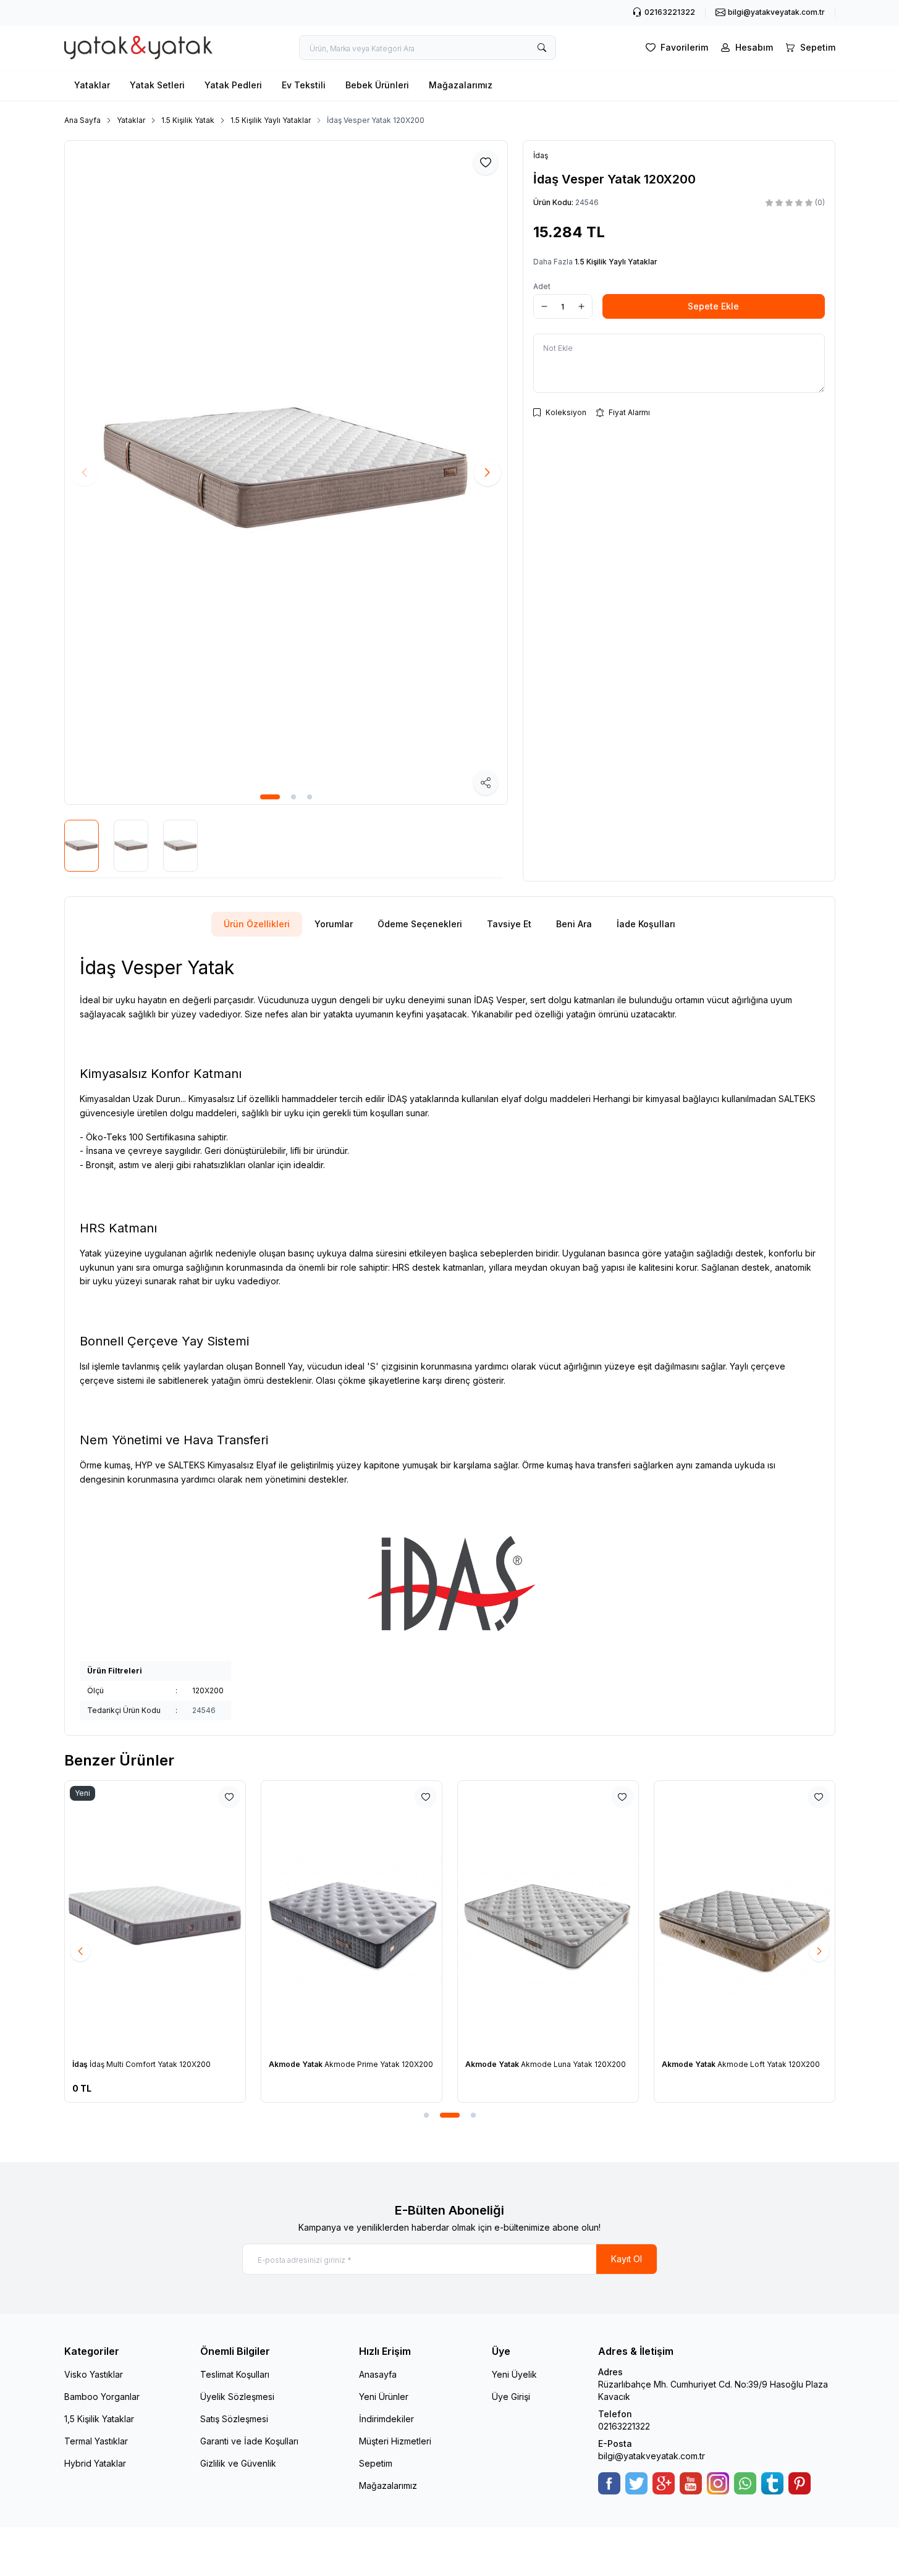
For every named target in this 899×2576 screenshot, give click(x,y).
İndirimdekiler (386, 2419)
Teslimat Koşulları (235, 2374)
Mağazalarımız (461, 85)
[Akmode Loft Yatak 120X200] (745, 1916)
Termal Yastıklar (96, 2441)
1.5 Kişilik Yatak (188, 120)
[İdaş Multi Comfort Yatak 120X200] (155, 1916)
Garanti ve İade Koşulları (249, 2441)
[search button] (542, 48)
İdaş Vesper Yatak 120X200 (376, 120)
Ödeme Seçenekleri (420, 924)
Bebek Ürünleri (377, 85)
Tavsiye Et (509, 924)
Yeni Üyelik (514, 2374)
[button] (270, 797)
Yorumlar (334, 924)
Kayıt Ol (627, 2259)
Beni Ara (574, 924)
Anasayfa (378, 2374)
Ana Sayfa (82, 120)
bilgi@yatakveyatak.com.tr (652, 2456)
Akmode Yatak (297, 2064)
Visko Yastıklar (94, 2374)
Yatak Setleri (157, 85)
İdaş (81, 2064)
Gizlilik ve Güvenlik (238, 2463)
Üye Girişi (511, 2397)
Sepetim (376, 2463)
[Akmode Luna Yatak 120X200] (548, 1916)
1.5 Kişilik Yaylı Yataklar (271, 120)
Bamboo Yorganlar (102, 2397)
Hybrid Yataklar (95, 2463)
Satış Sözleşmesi (234, 2419)
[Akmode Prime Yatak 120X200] (352, 1916)
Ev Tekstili (304, 85)
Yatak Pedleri (233, 85)
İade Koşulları (646, 924)
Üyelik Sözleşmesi (237, 2397)
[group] (286, 473)
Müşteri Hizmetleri (395, 2441)
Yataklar (92, 85)
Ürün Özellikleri (257, 924)
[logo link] (138, 48)
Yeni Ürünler (384, 2397)
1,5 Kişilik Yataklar (99, 2419)
